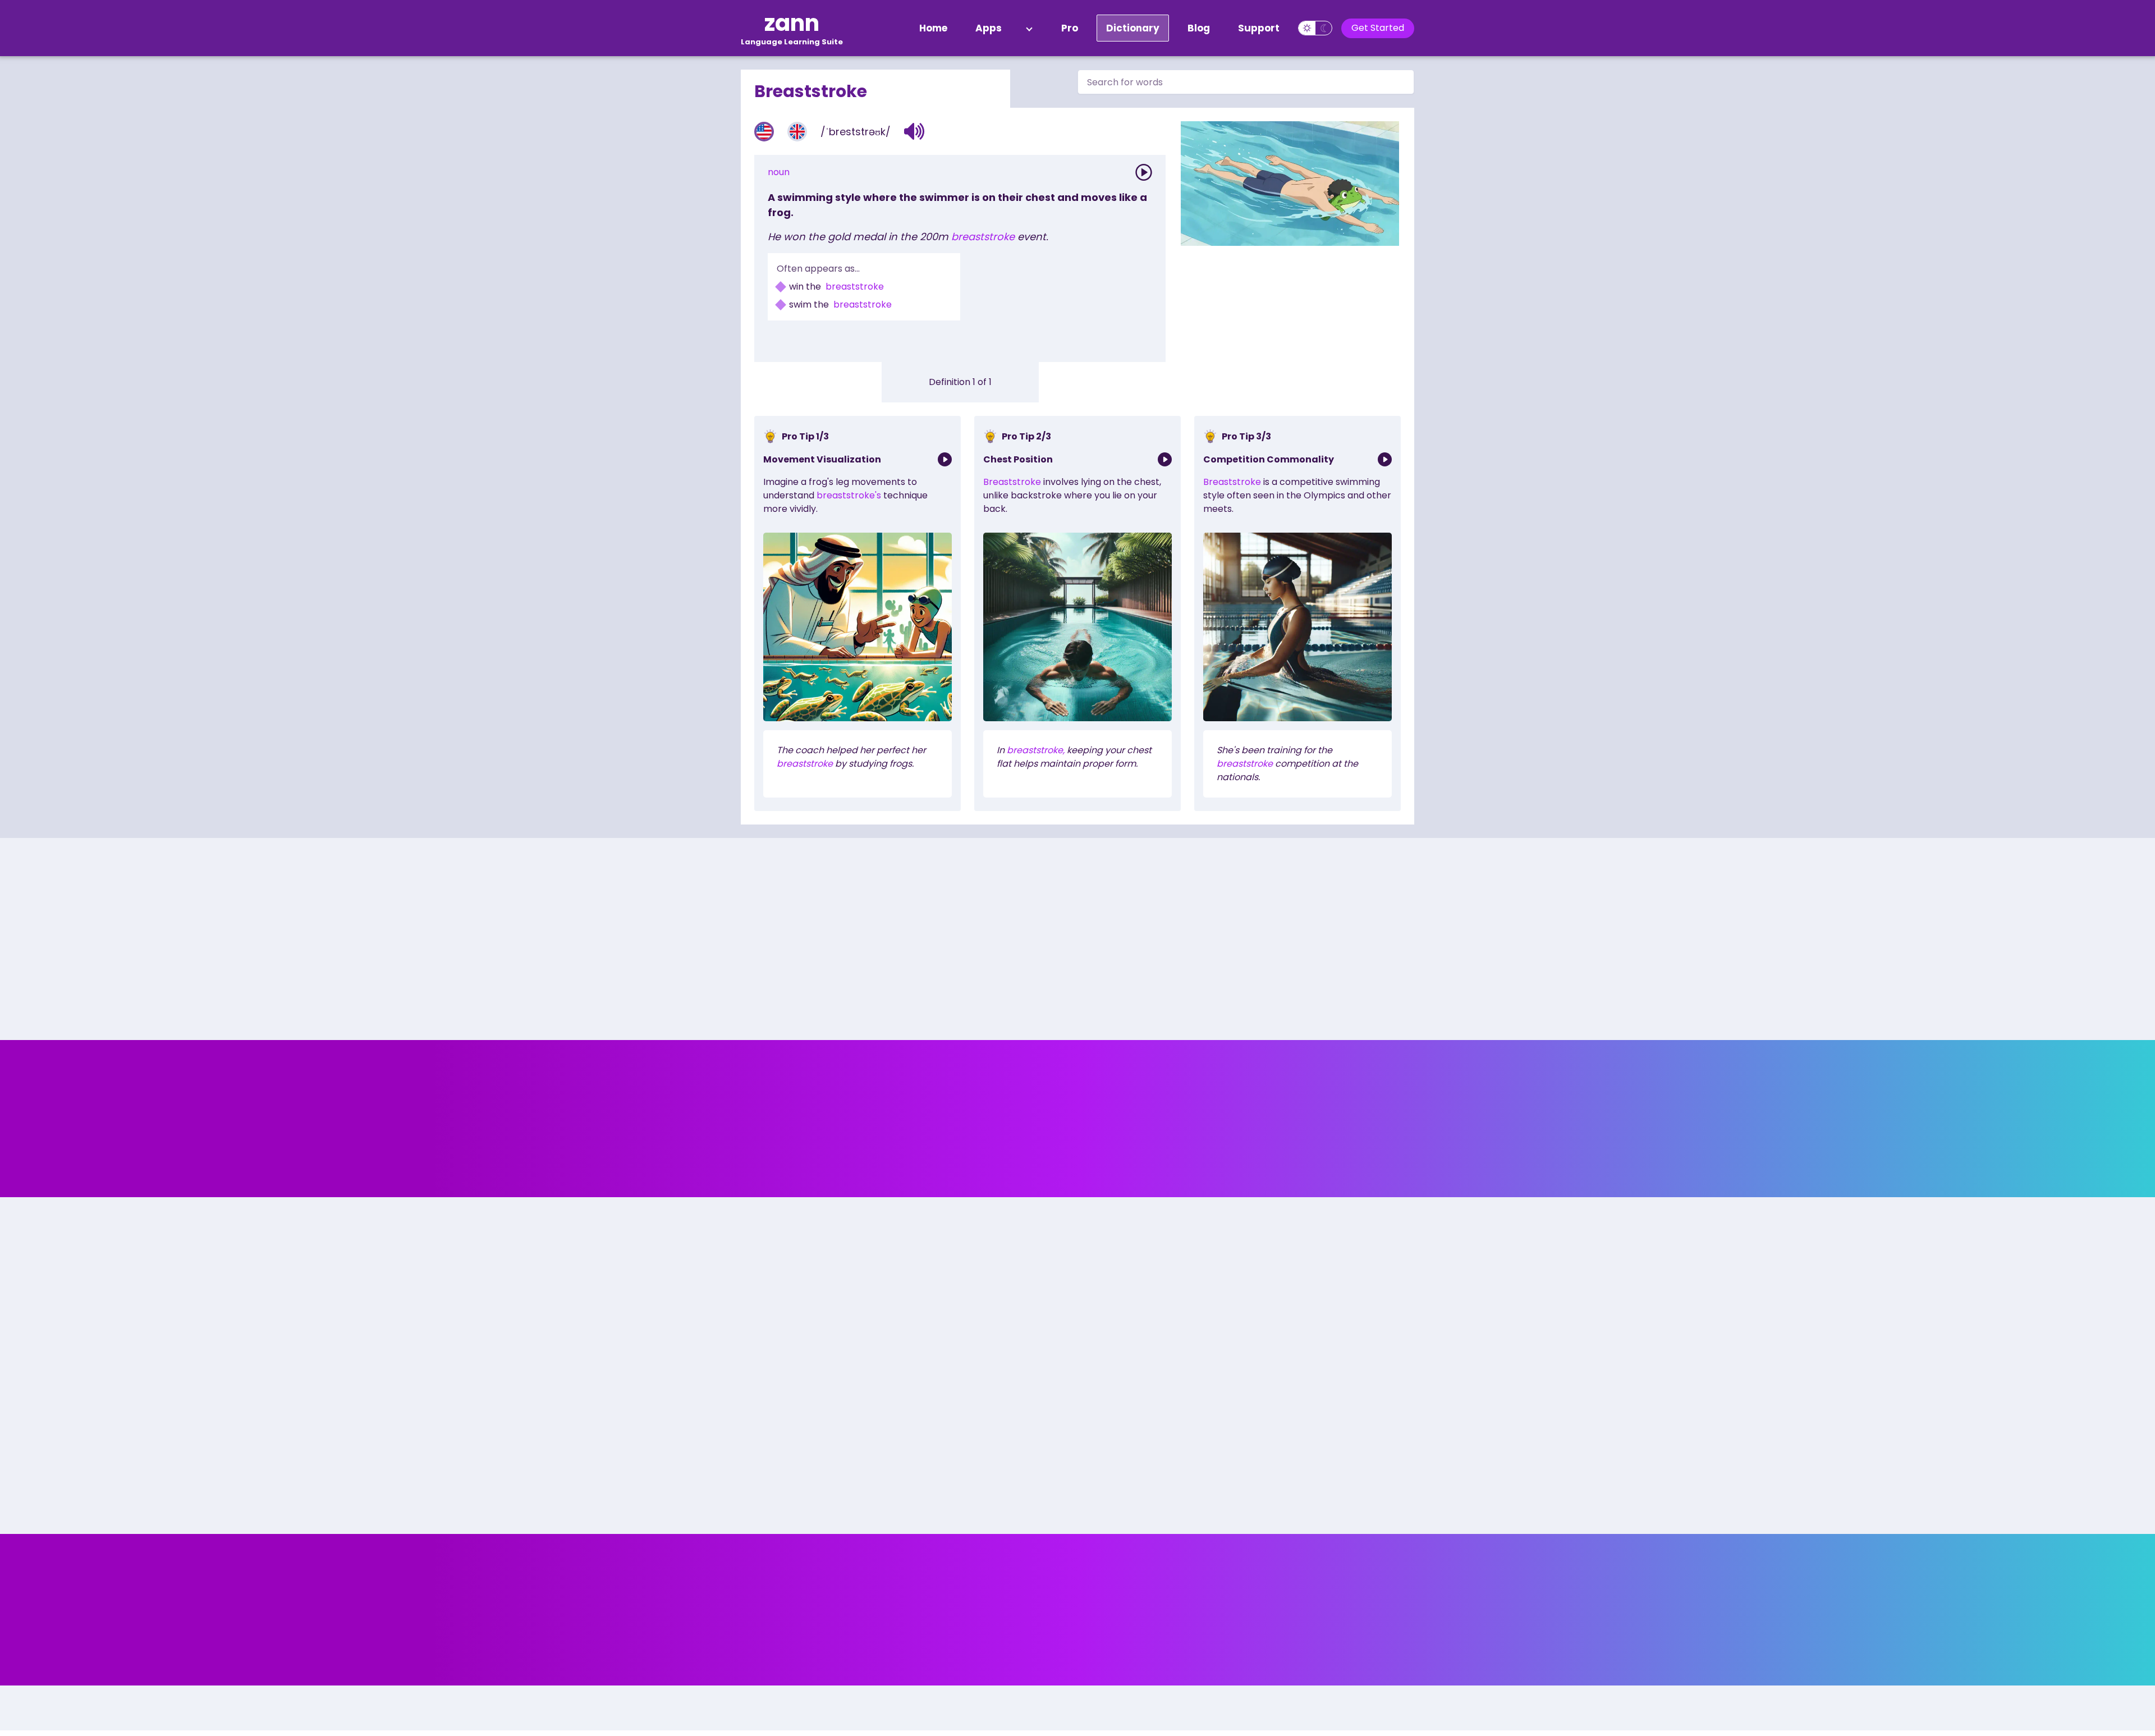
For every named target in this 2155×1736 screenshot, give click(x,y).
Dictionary (1133, 28)
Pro (1070, 28)
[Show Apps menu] (1029, 28)
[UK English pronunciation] (797, 132)
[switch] (1315, 28)
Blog (1199, 28)
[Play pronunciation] (1144, 172)
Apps (989, 28)
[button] (914, 131)
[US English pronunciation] (764, 132)
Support (1259, 28)
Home (933, 28)
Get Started (1378, 28)
